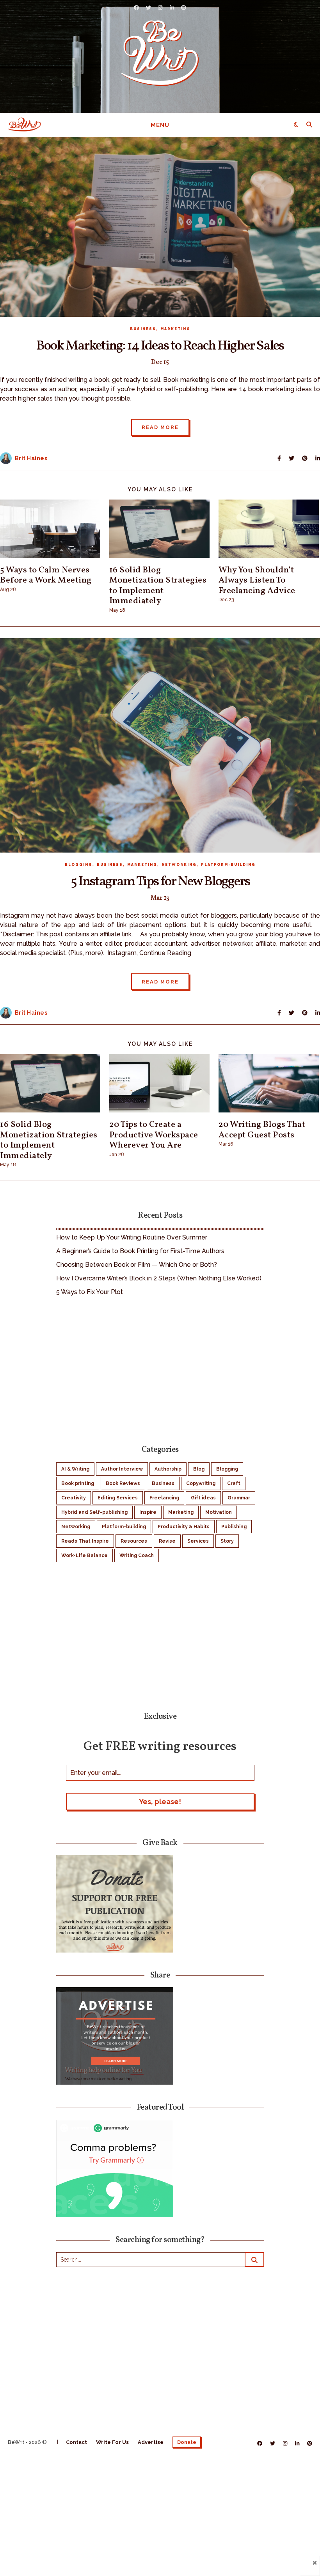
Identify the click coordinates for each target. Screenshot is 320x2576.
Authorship (168, 1469)
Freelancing (164, 1498)
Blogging (79, 865)
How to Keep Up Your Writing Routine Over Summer (132, 1237)
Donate (187, 2442)
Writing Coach (137, 1555)
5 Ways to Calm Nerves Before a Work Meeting (46, 575)
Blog (199, 1469)
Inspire (148, 1512)
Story (227, 1541)
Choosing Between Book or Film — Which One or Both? (137, 1265)
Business (143, 329)
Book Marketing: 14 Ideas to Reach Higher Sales (160, 346)
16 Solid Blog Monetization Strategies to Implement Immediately (158, 586)
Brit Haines (31, 458)
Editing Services (118, 1498)
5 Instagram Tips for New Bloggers (160, 882)
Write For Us (112, 2442)
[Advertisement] (160, 1369)
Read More (160, 427)
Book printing (78, 1483)
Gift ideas (203, 1498)
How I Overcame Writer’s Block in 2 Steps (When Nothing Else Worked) (159, 1278)
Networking (179, 865)
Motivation (219, 1512)
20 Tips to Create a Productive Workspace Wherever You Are (154, 1135)
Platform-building (228, 865)
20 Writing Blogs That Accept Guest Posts (262, 1130)
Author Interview (122, 1469)
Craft (234, 1483)
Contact (76, 2442)
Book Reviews (123, 1483)
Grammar (239, 1498)
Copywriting (201, 1483)
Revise (167, 1541)
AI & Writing (75, 1469)
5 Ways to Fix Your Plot (90, 1292)
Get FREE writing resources (160, 1746)
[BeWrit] (160, 53)
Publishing (234, 1527)
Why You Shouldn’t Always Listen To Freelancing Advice (257, 581)
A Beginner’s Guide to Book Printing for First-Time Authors (140, 1251)
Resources (134, 1541)
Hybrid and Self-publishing (94, 1512)
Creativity (74, 1498)
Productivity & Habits (184, 1527)
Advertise (151, 2442)
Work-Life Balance (84, 1555)
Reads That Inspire (85, 1541)
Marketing (175, 329)
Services (198, 1541)
